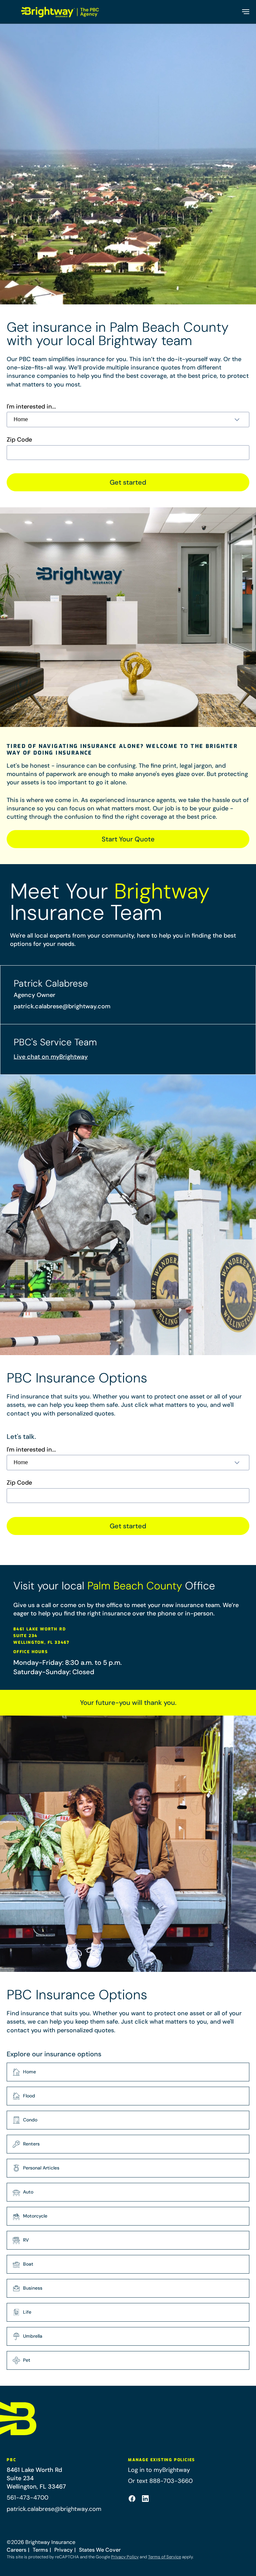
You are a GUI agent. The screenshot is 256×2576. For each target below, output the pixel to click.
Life (27, 2312)
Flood (29, 2096)
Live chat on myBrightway (51, 1057)
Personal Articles (41, 2168)
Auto (28, 2192)
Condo (30, 2120)
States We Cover (100, 2550)
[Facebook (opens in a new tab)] (132, 2499)
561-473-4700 (27, 2498)
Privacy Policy (125, 2557)
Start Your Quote (128, 839)
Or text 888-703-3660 (160, 2481)
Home (29, 2072)
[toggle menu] (245, 12)
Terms (40, 2550)
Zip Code (19, 440)
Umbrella (33, 2336)
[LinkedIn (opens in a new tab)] (145, 2499)
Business (33, 2288)
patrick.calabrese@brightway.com (62, 1006)
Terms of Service (164, 2557)
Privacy (63, 2550)
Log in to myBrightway (159, 2470)
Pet (27, 2360)
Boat (28, 2264)
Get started (128, 482)
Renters (31, 2144)
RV (26, 2240)
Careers (16, 2550)
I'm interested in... (31, 407)
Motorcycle (35, 2216)
